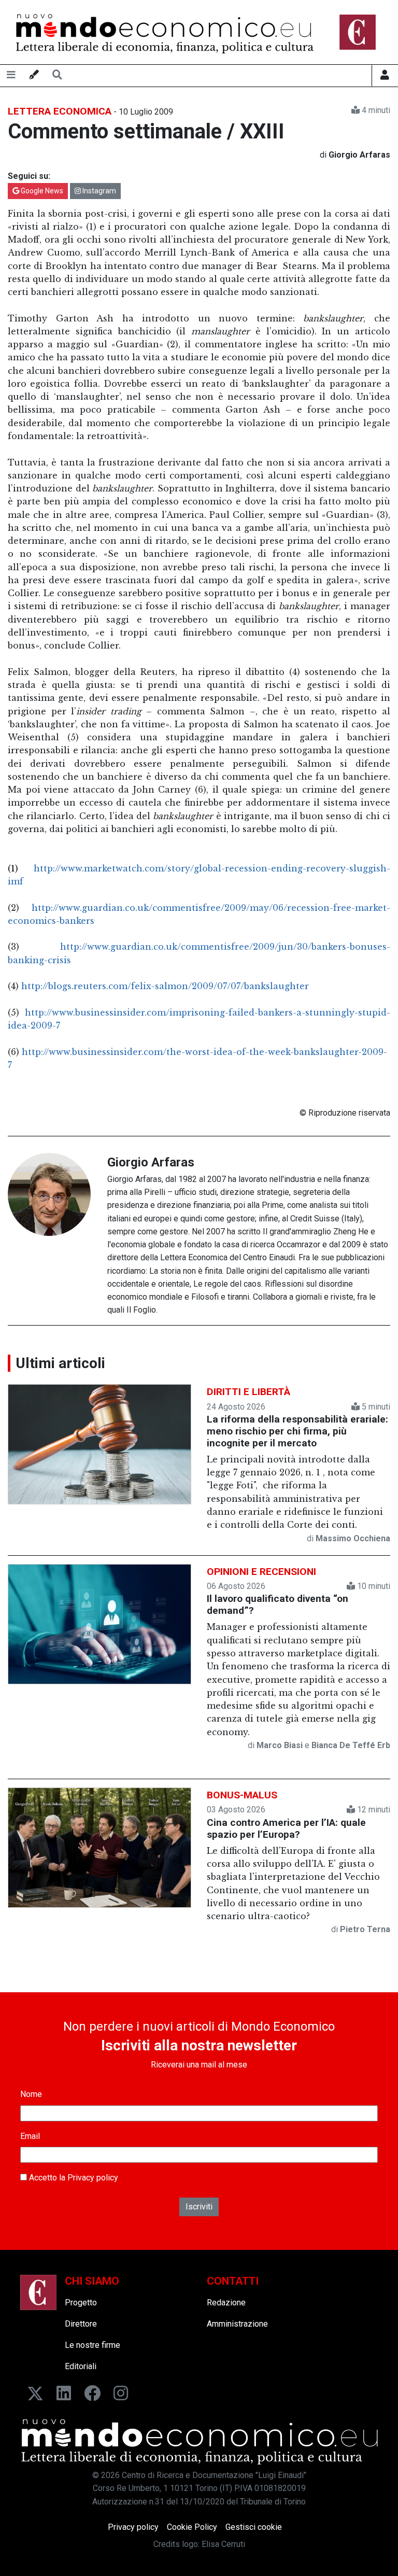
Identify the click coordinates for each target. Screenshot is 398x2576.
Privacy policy (93, 2178)
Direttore (81, 2324)
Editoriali (81, 2366)
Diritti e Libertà (248, 1392)
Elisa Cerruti (223, 2544)
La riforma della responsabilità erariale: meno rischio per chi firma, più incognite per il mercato (297, 1431)
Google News (41, 191)
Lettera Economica (60, 111)
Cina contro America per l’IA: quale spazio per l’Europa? (286, 1828)
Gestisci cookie (254, 2527)
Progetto (81, 2303)
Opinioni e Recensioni (261, 1572)
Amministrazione (237, 2324)
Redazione (226, 2303)
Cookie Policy (192, 2527)
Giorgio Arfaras (151, 1162)
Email (30, 2136)
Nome (31, 2094)
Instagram (98, 191)
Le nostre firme (93, 2345)
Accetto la (73, 2178)
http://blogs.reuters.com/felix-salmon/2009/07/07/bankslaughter (165, 986)
